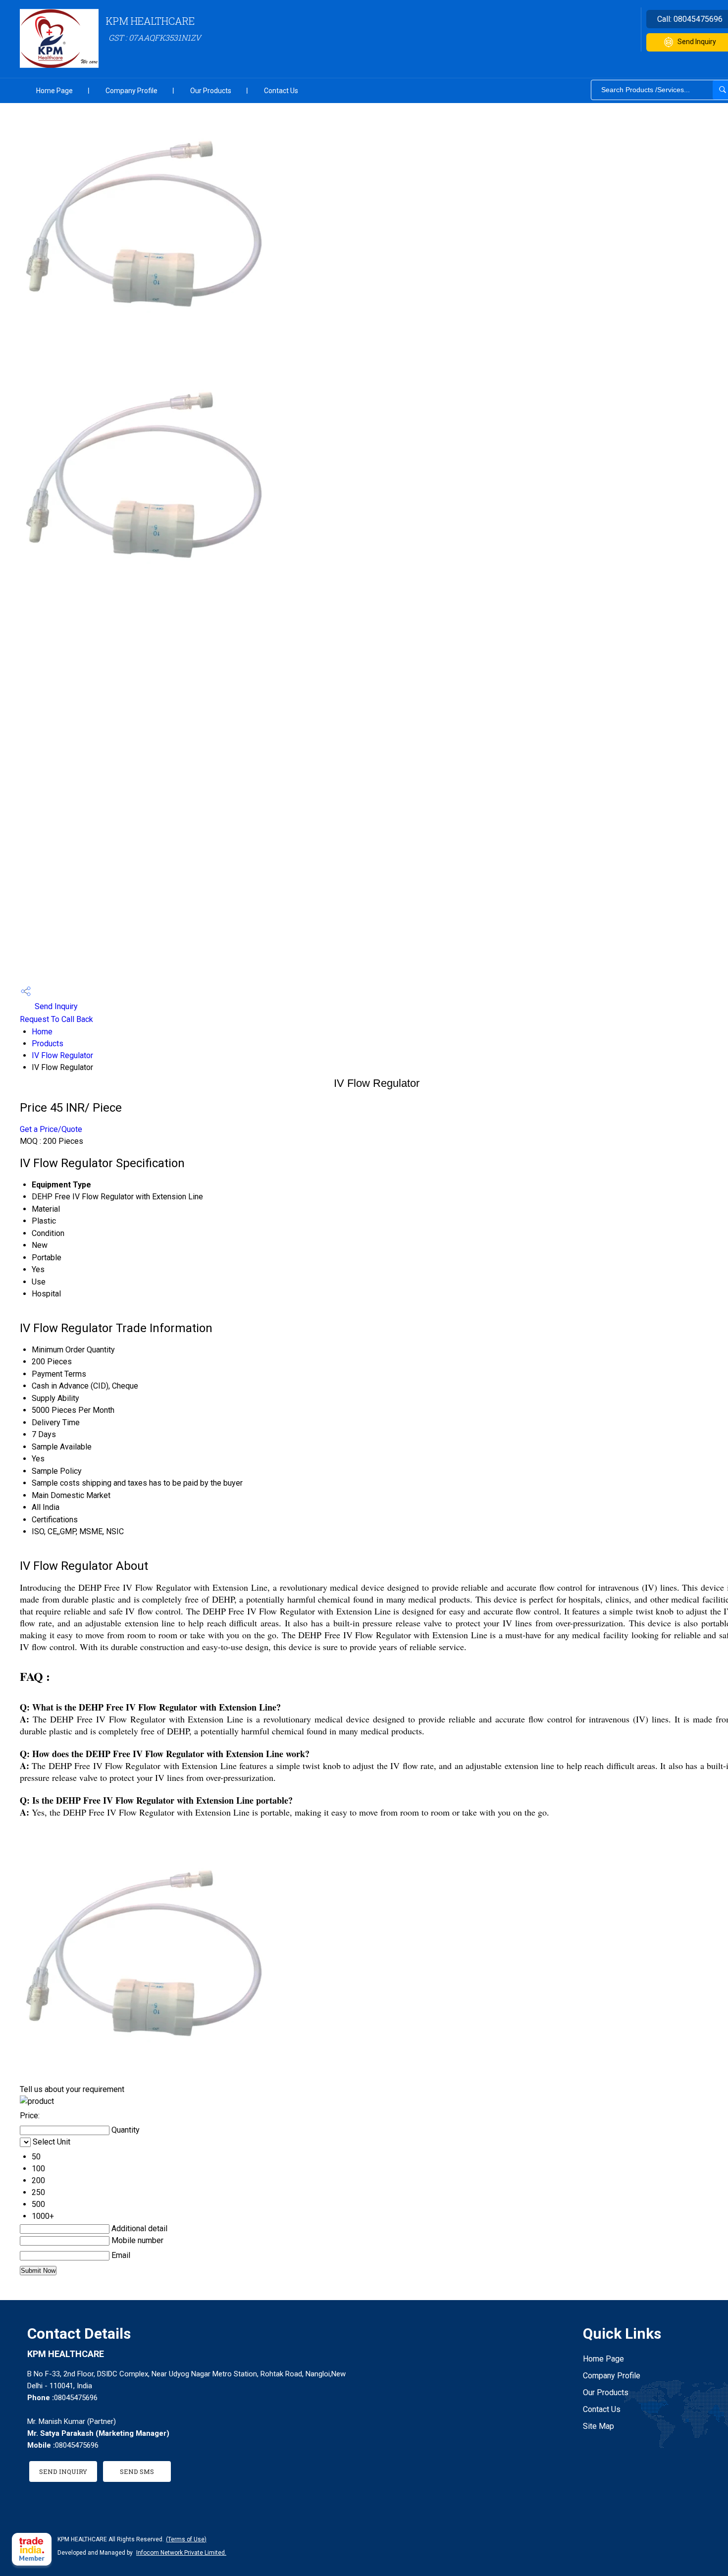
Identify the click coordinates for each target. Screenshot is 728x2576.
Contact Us (281, 91)
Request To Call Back (56, 1019)
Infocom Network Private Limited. (181, 2553)
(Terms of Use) (186, 2539)
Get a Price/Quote (51, 1129)
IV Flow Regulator (62, 1055)
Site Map (598, 2426)
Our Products (211, 91)
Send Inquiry (55, 1006)
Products (48, 1044)
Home (42, 1032)
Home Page (54, 91)
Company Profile (131, 91)
